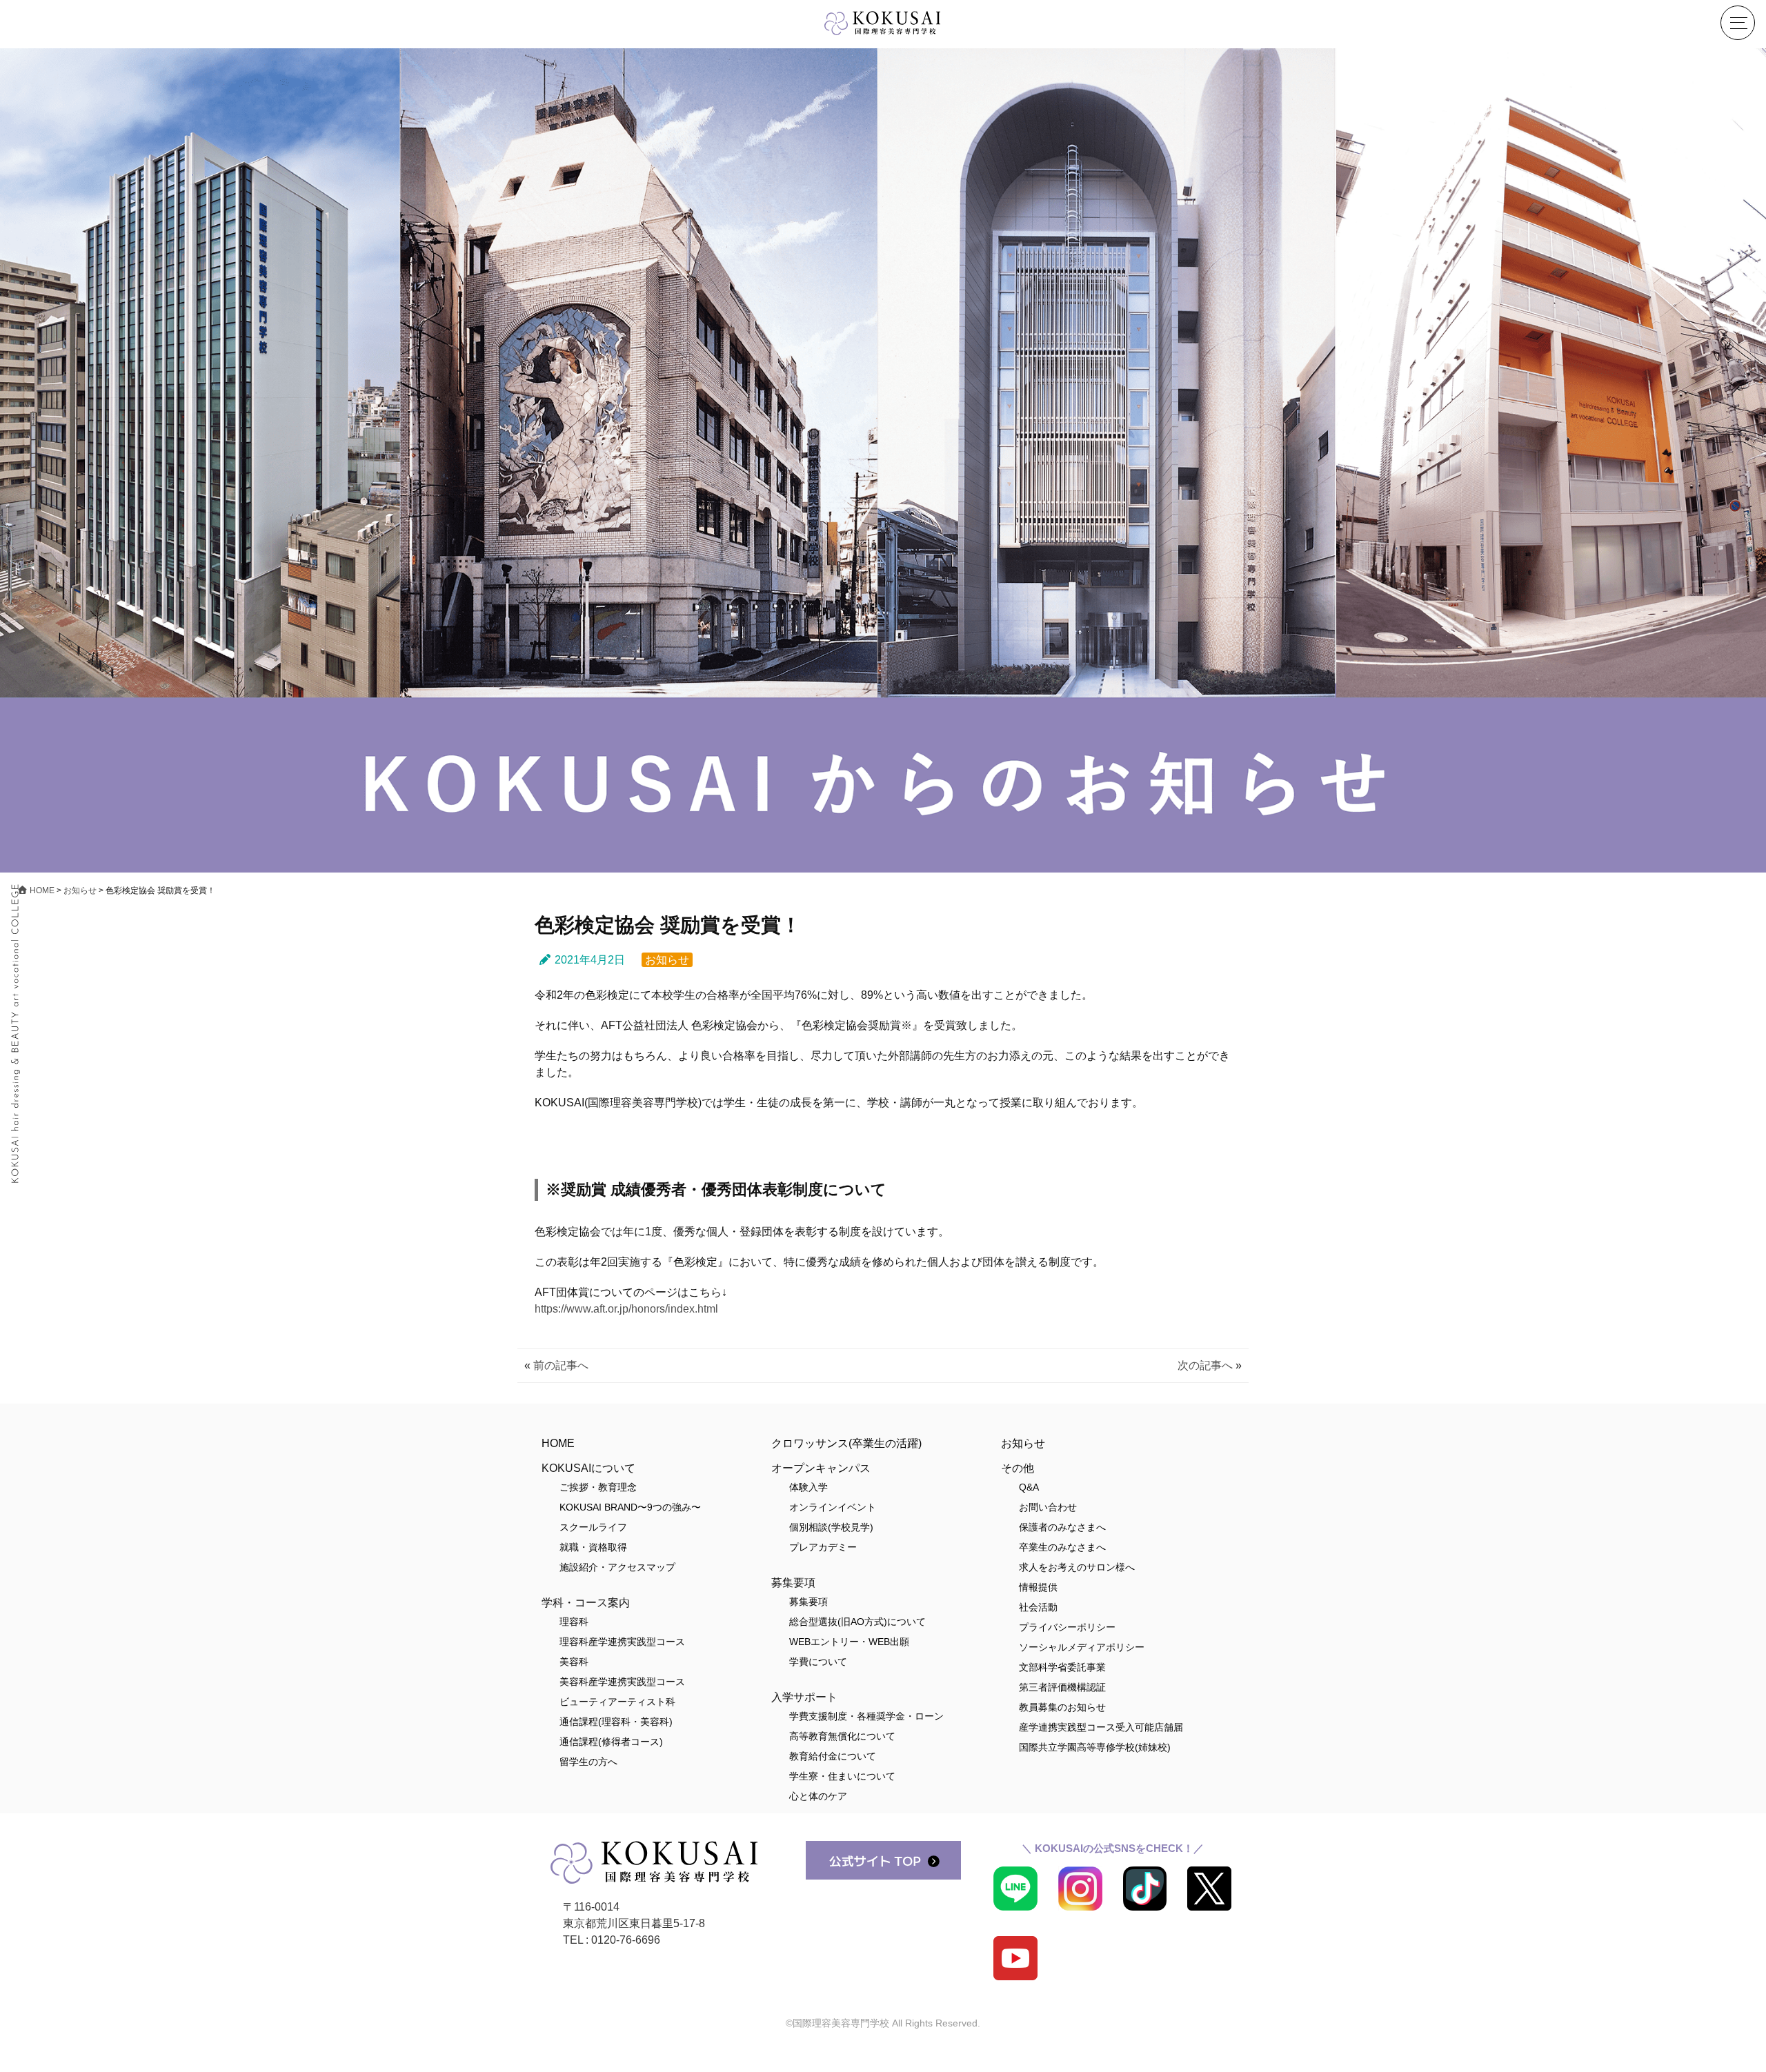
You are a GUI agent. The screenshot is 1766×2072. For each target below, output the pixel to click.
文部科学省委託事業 (1062, 1667)
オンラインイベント (833, 1507)
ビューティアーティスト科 (617, 1702)
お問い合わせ (1048, 1507)
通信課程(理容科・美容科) (616, 1722)
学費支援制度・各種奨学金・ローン (866, 1716)
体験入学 (808, 1487)
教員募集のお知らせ (1062, 1707)
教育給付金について (833, 1756)
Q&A (1029, 1487)
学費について (818, 1662)
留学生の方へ (588, 1762)
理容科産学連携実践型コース (622, 1642)
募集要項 (808, 1602)
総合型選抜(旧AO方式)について (857, 1622)
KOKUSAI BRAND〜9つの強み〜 (630, 1507)
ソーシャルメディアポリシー (1082, 1647)
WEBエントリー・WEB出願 (849, 1642)
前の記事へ (561, 1365)
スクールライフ (593, 1527)
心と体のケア (818, 1796)
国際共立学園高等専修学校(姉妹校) (1095, 1747)
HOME (558, 1443)
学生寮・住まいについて (842, 1776)
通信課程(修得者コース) (611, 1742)
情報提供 (1038, 1587)
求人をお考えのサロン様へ (1077, 1567)
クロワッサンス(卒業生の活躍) (846, 1443)
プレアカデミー (823, 1547)
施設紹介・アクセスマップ (617, 1567)
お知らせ (667, 960)
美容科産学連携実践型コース (622, 1682)
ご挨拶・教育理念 (598, 1487)
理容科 (574, 1622)
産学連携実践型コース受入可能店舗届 (1101, 1727)
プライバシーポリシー (1067, 1627)
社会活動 (1038, 1607)
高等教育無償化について (842, 1736)
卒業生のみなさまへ (1062, 1547)
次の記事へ (1205, 1365)
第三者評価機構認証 (1062, 1687)
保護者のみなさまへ (1062, 1527)
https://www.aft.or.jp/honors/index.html (626, 1309)
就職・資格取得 (593, 1547)
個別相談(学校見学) (831, 1527)
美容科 (574, 1662)
